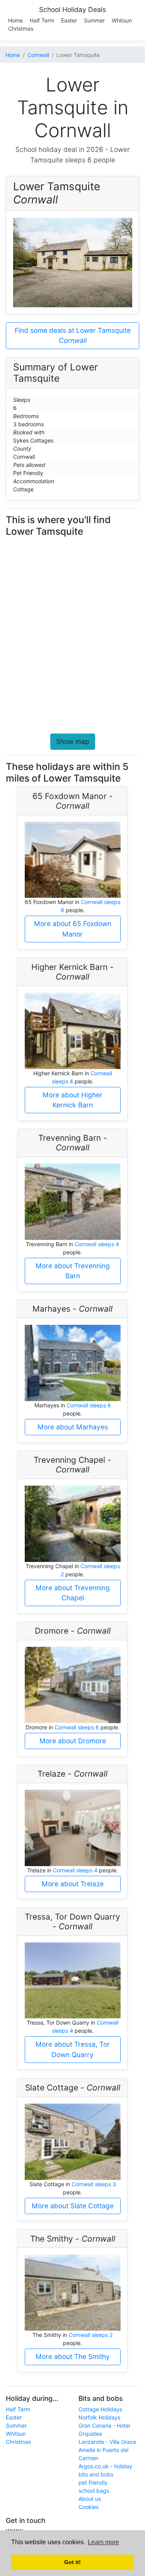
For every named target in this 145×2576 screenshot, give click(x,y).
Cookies (89, 2507)
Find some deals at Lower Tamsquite (73, 335)
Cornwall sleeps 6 (89, 1405)
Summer (94, 20)
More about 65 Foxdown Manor (73, 929)
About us (90, 2499)
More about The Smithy (73, 2356)
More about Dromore (73, 1741)
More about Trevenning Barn (73, 1271)
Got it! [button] (72, 2562)
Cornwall (38, 55)
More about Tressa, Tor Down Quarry (73, 2049)
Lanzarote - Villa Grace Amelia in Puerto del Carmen (107, 2450)
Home (15, 20)
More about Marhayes (73, 1427)
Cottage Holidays (100, 2409)
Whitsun (122, 20)
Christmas (21, 28)
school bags (94, 2491)
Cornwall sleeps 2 (90, 2335)
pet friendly (93, 2482)
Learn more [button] (103, 2542)
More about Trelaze (73, 1884)
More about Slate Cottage (73, 2206)
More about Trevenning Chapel (73, 1593)
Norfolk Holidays (99, 2417)
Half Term (42, 20)
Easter (69, 20)
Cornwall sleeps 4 (97, 1244)
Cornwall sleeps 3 (94, 2184)
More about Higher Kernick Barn (72, 1100)
